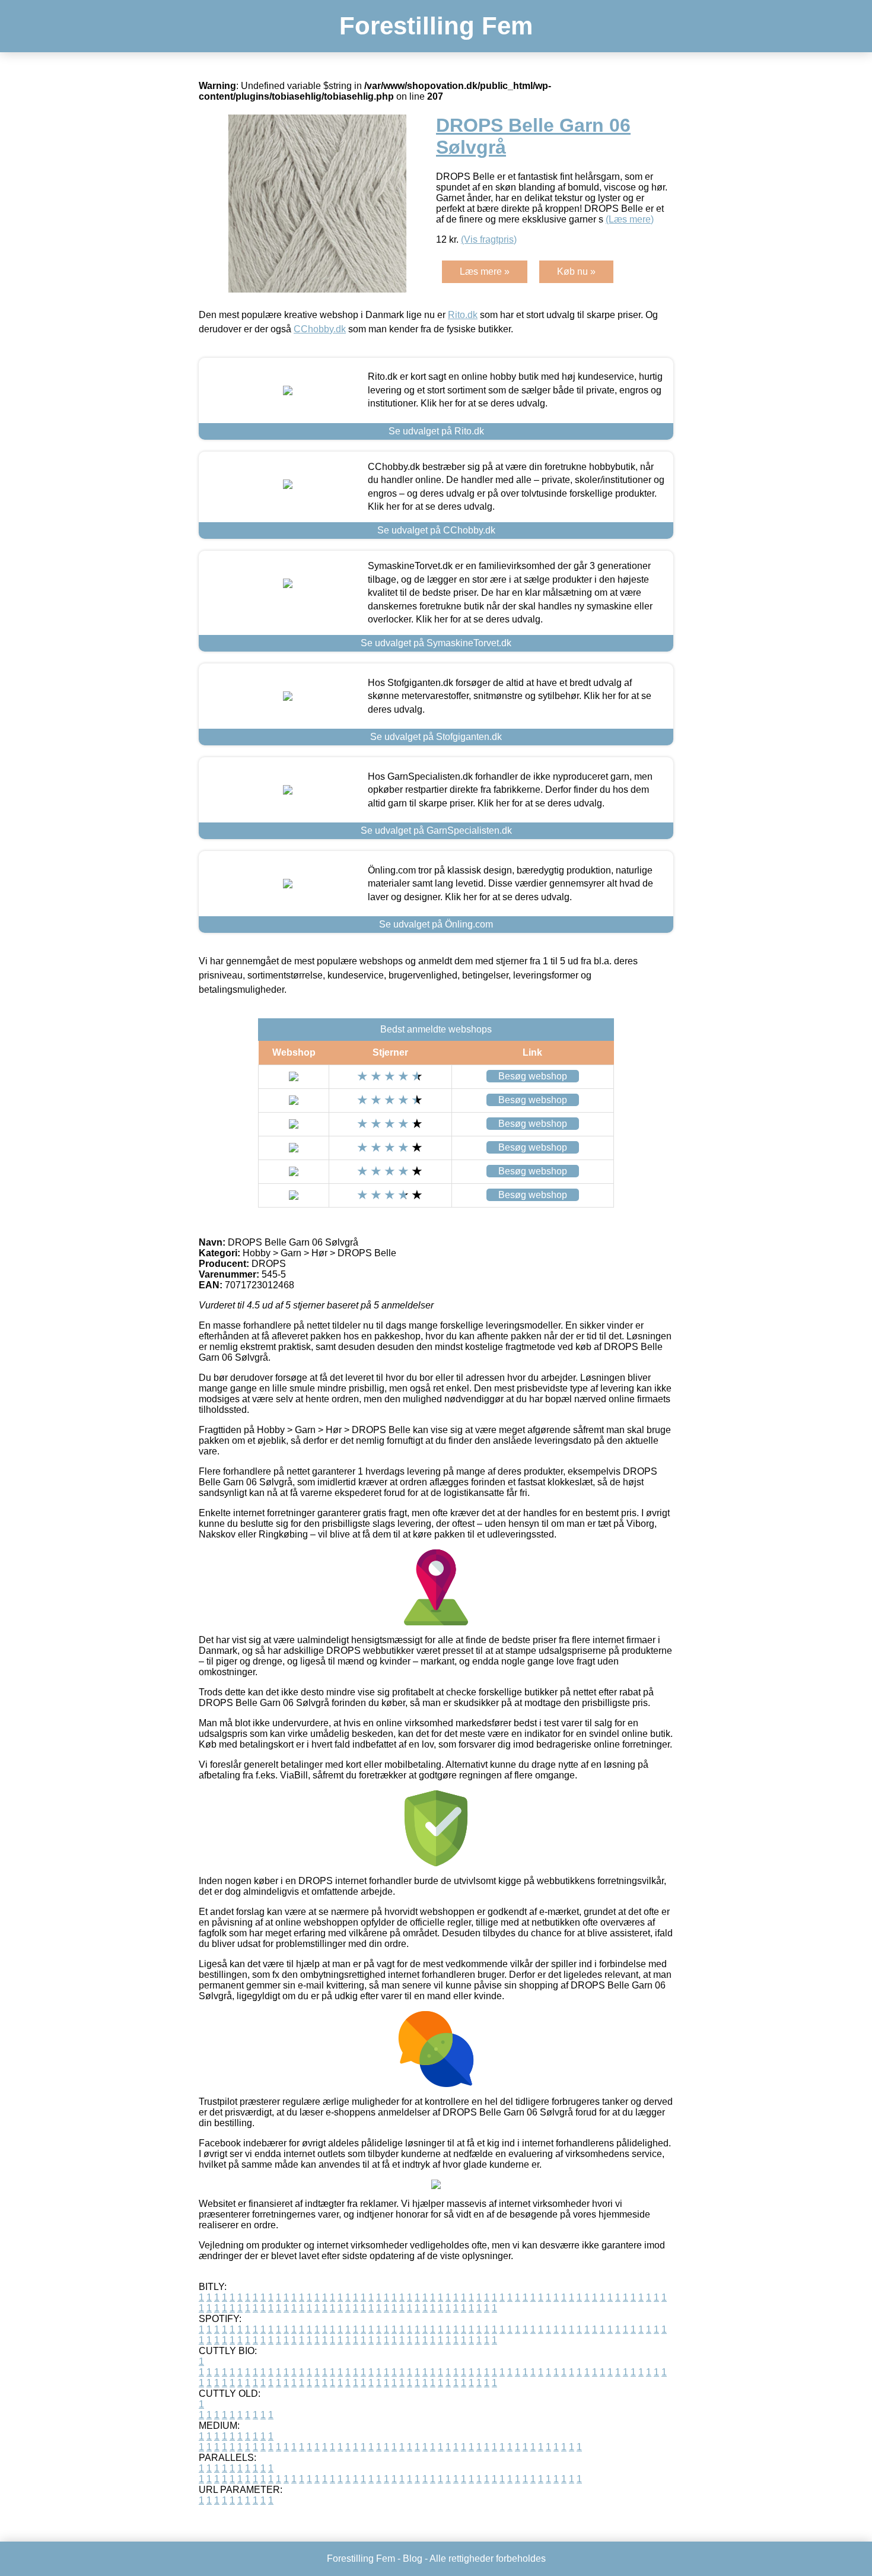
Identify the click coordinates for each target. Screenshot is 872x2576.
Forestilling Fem (436, 26)
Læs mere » (485, 271)
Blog (413, 2558)
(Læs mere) (630, 219)
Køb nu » (576, 271)
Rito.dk (463, 315)
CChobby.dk (320, 329)
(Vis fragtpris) (489, 239)
